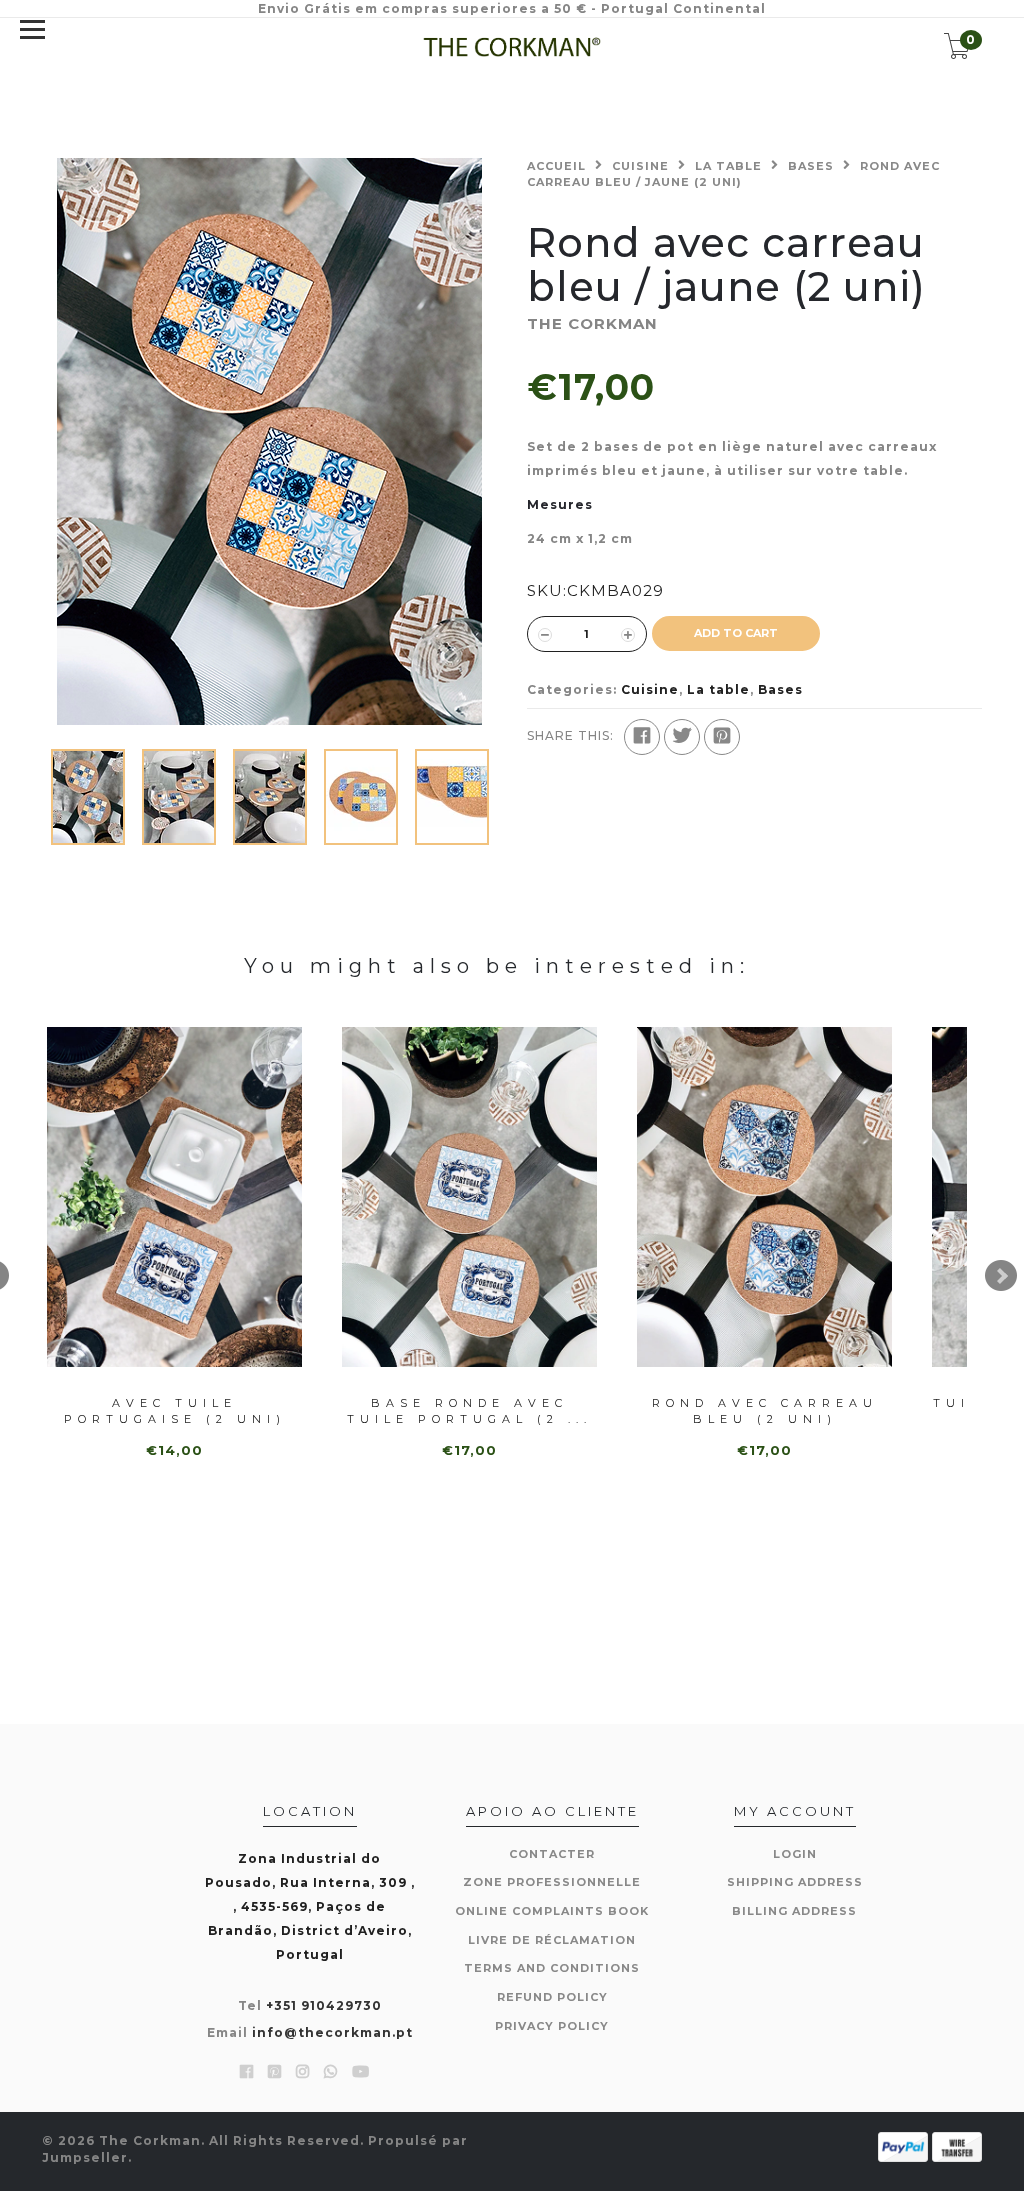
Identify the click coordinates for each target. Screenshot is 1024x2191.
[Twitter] (682, 737)
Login (795, 1854)
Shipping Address (795, 1882)
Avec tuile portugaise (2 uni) (175, 1410)
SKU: (547, 590)
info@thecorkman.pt (332, 2032)
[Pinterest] (722, 737)
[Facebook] (642, 737)
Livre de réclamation (552, 1940)
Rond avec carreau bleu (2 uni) (765, 1410)
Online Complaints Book (552, 1911)
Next (1001, 1276)
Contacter (552, 1854)
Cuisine (640, 166)
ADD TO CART (736, 633)
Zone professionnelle (552, 1882)
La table (728, 166)
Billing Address (794, 1911)
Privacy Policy (552, 2026)
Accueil (556, 166)
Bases (811, 166)
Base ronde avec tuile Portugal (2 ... (469, 1410)
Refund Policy (552, 1997)
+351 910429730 (324, 2005)
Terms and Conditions (552, 1968)
